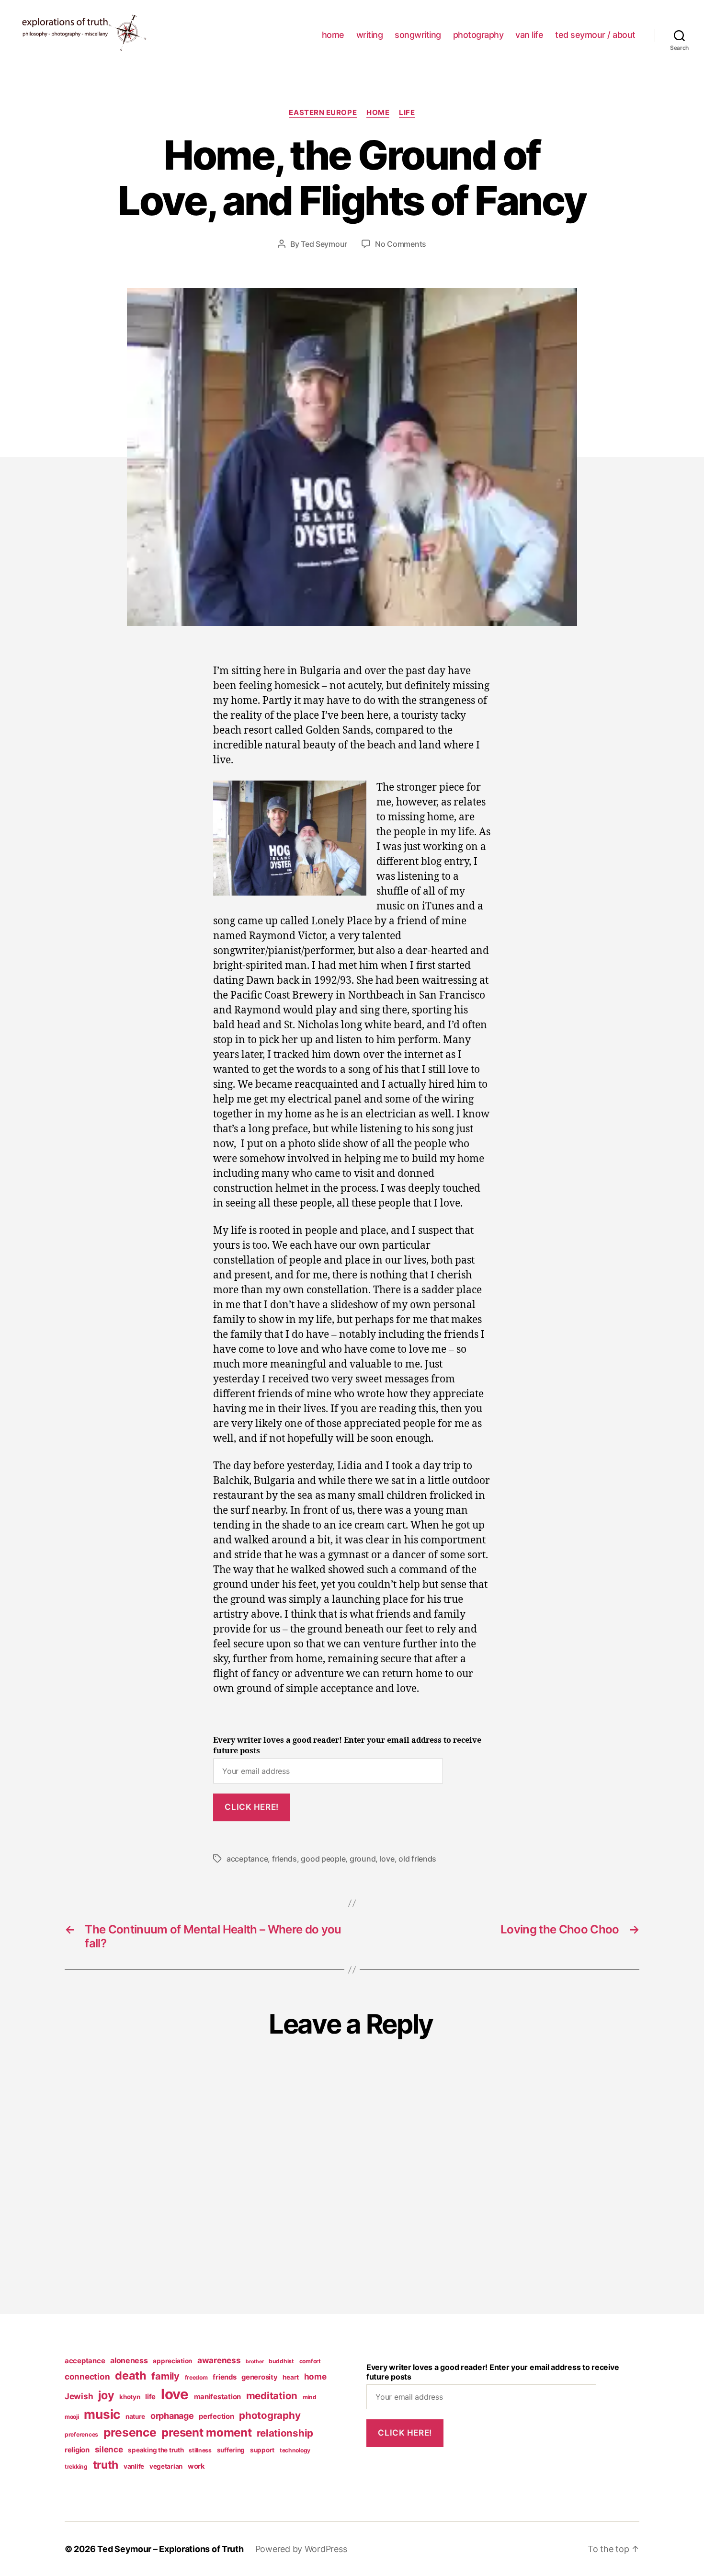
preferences (81, 2434)
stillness (200, 2450)
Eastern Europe (323, 113)
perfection (216, 2416)
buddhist (281, 2361)
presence (130, 2432)
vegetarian (166, 2466)
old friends (417, 1859)
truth (106, 2465)
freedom (196, 2377)
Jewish (79, 2396)
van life (529, 35)
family (165, 2376)
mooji (72, 2417)
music (102, 2414)
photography (478, 35)
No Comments (401, 244)
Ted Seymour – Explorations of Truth (170, 2549)
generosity (259, 2377)
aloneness (129, 2360)
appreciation (172, 2361)
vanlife (134, 2466)
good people (323, 1859)
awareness (219, 2360)
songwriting (418, 35)
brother (255, 2362)
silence (109, 2449)
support (262, 2450)
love (387, 1859)
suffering (231, 2450)
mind (310, 2397)
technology (295, 2450)
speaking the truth (156, 2450)
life (407, 113)
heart (291, 2377)
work (196, 2466)
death (131, 2375)
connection (87, 2376)
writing (370, 35)
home (333, 35)
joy (106, 2395)
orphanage (172, 2416)
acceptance (247, 1859)
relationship (285, 2433)
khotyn (130, 2397)
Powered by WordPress (301, 2549)
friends (284, 1859)
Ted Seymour (324, 244)
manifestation (218, 2397)
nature (135, 2416)
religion (77, 2450)
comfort (310, 2361)
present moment (206, 2432)
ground (363, 1859)
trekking (76, 2467)
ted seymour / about (595, 35)
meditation (272, 2396)
